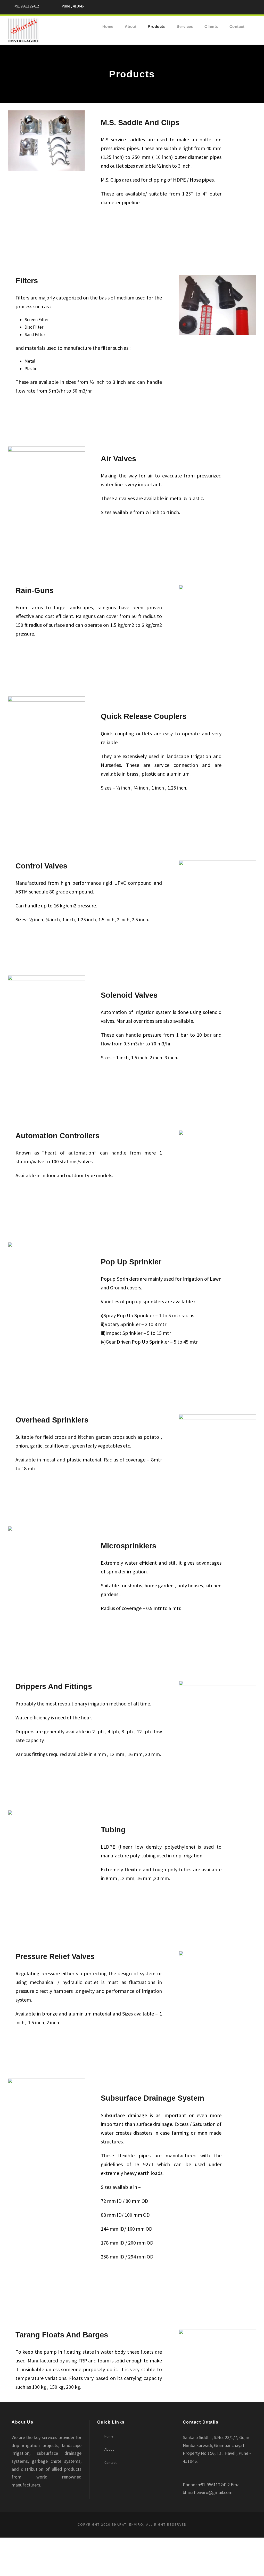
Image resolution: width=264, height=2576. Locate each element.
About (131, 26)
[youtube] (254, 7)
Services (185, 26)
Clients (211, 26)
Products (156, 26)
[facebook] (244, 7)
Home (108, 26)
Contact (237, 26)
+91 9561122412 (26, 6)
